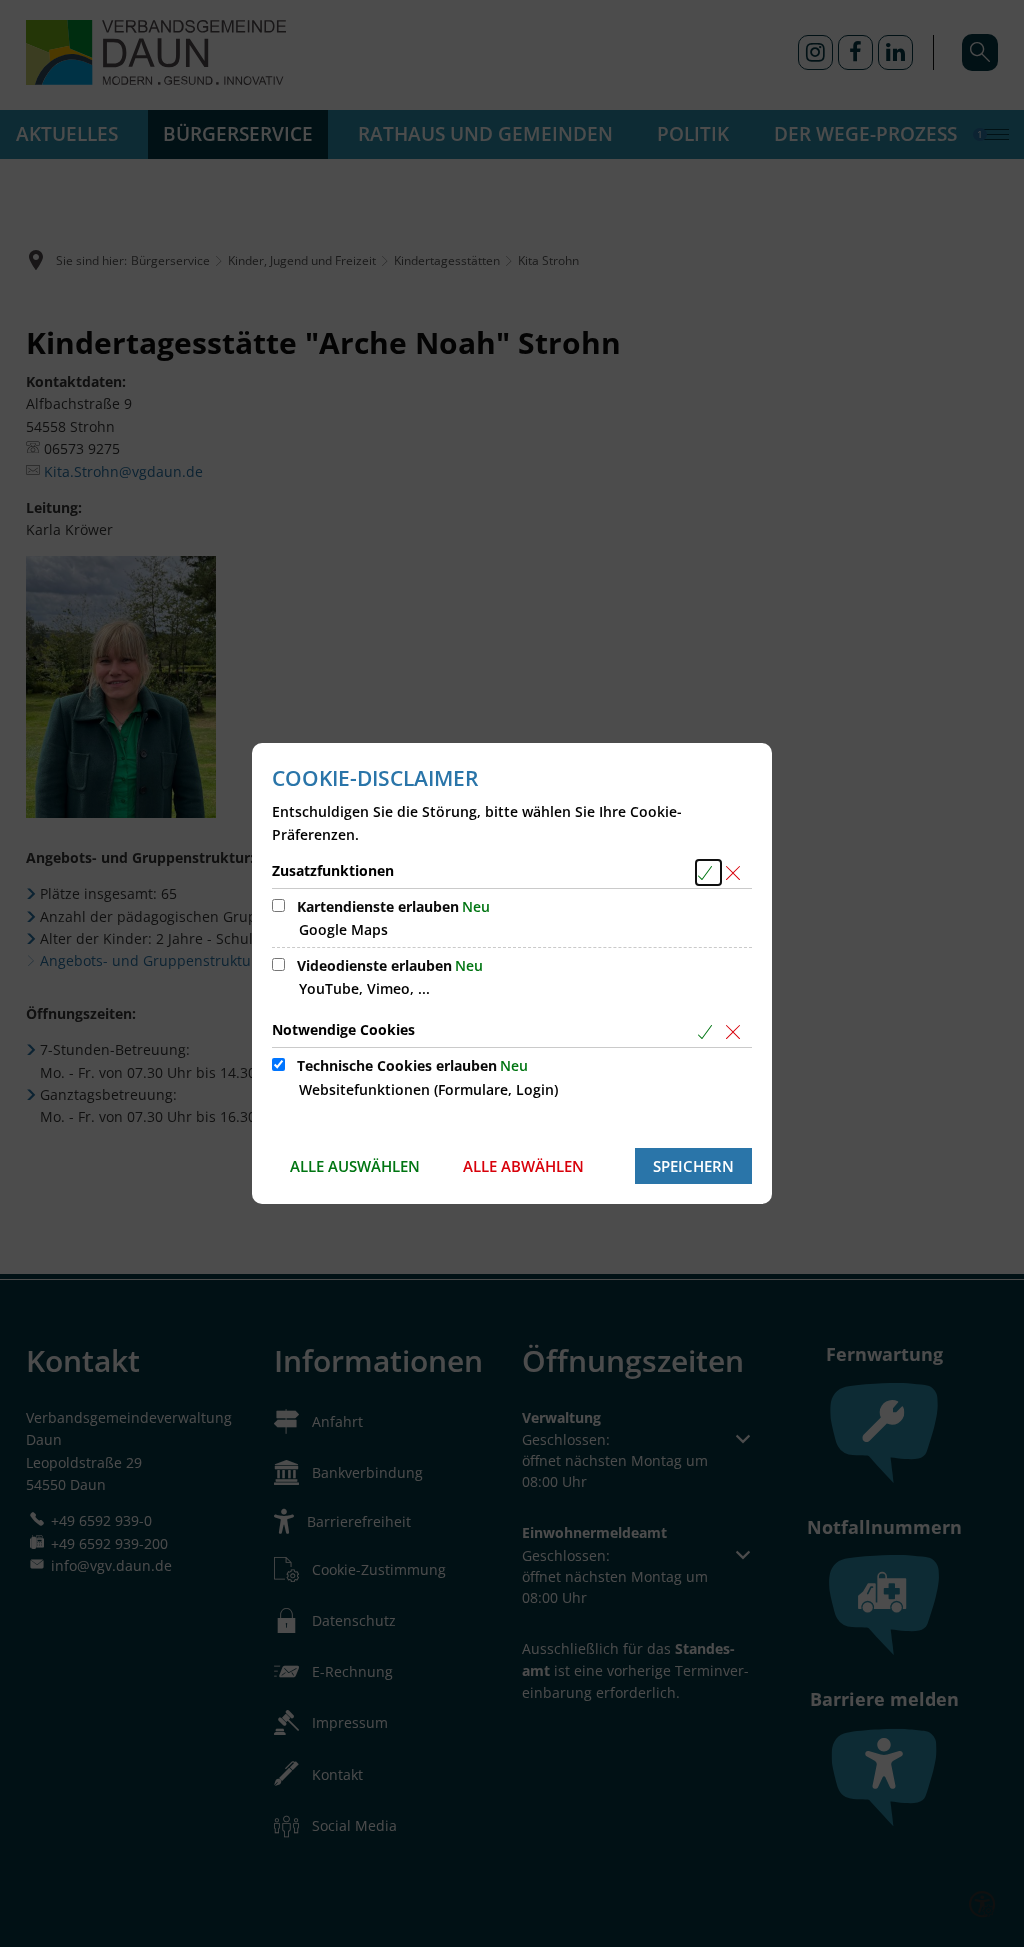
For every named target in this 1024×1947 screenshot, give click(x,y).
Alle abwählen (523, 1166)
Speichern (693, 1166)
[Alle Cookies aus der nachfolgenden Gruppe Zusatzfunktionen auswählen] (708, 872)
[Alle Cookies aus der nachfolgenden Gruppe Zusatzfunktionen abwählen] (736, 872)
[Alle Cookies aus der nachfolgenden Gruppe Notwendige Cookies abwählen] (736, 1031)
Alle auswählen (355, 1166)
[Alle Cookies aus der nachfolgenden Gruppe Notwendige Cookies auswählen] (708, 1031)
